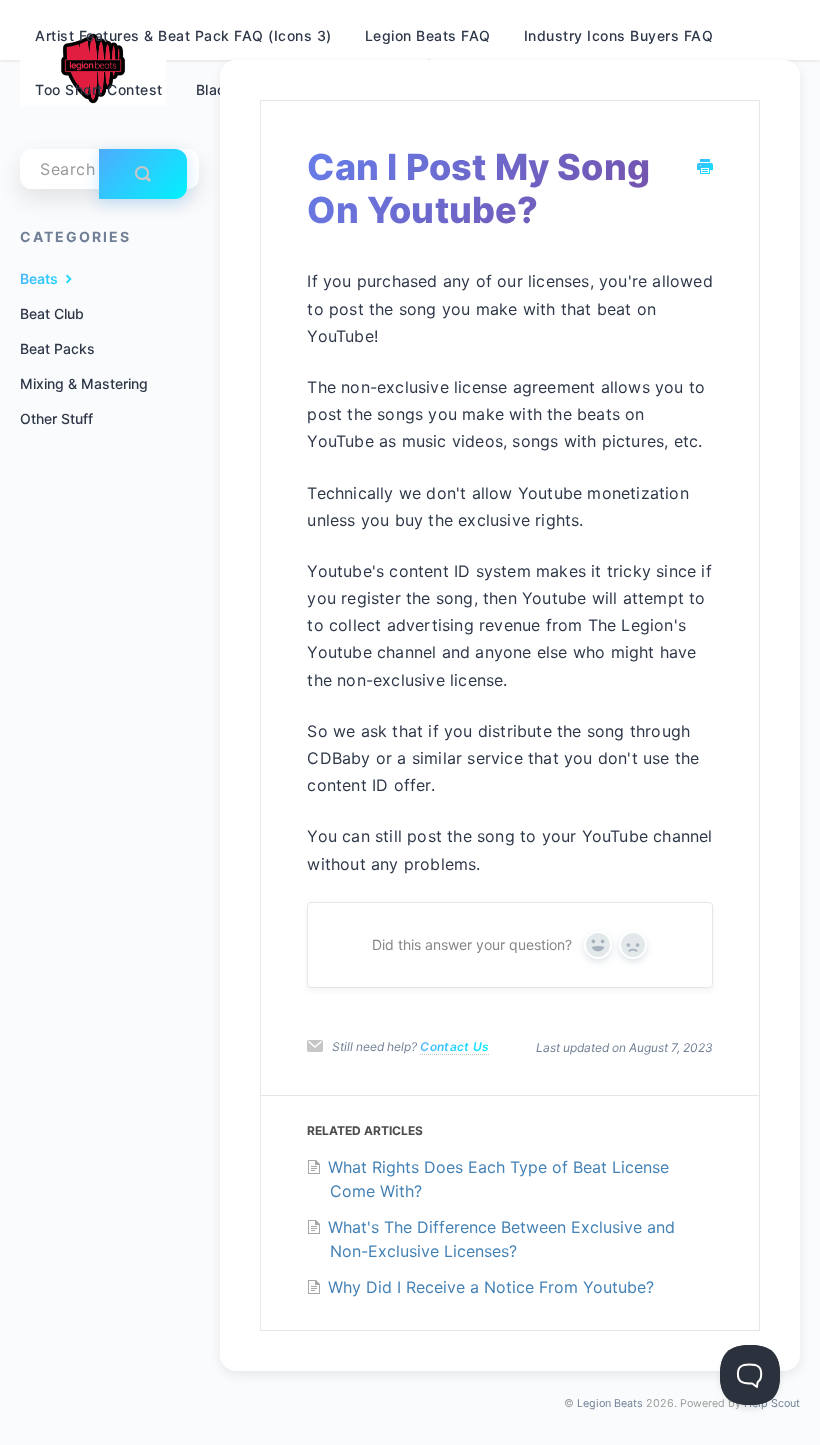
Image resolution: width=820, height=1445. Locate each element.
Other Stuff (56, 418)
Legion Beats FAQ (428, 35)
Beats (40, 278)
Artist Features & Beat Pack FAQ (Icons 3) (183, 35)
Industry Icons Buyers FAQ (619, 35)
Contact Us (454, 1046)
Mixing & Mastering (84, 383)
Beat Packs (57, 348)
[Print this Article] (705, 167)
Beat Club (52, 313)
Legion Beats (610, 1403)
